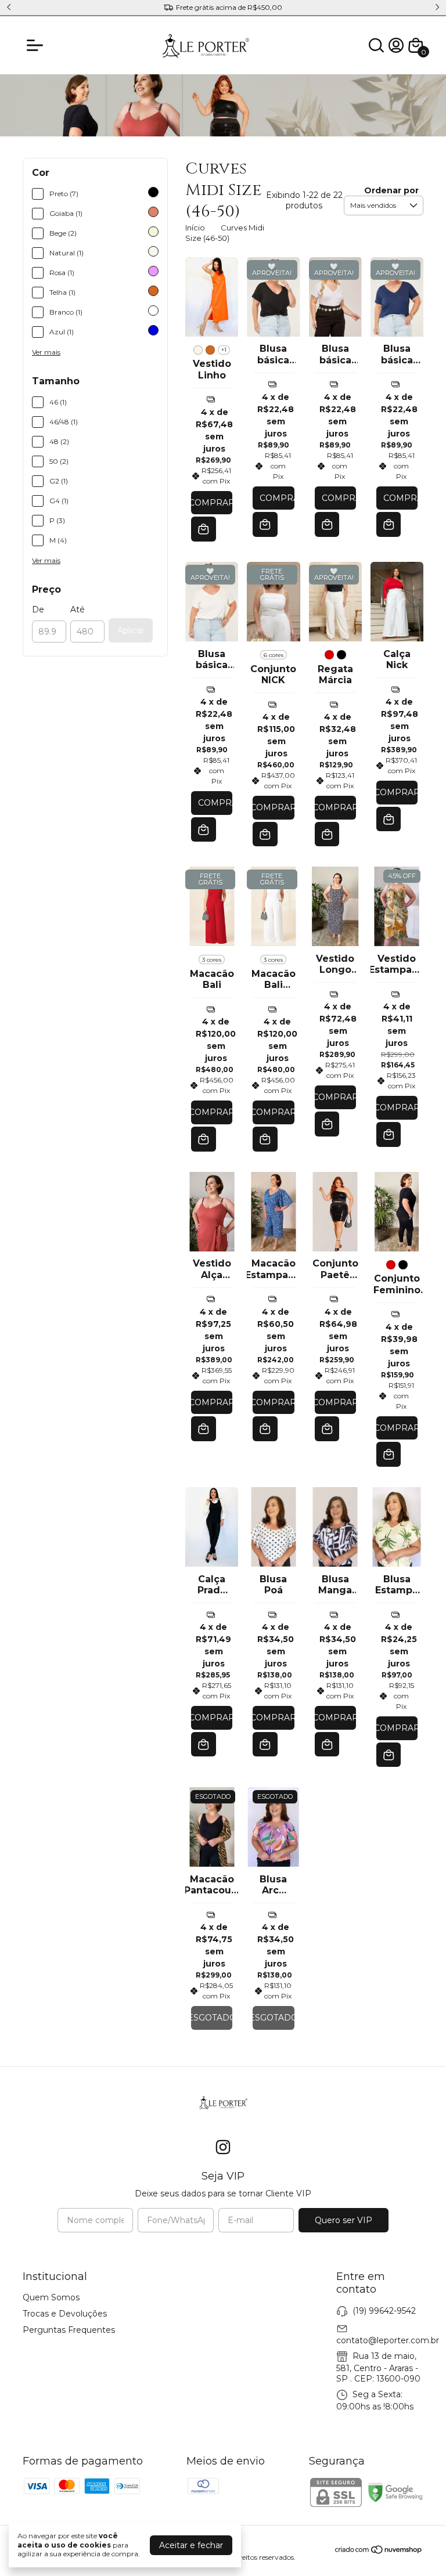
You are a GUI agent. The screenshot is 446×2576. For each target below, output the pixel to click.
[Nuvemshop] (379, 2552)
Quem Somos (51, 2297)
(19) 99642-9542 (384, 2310)
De (38, 609)
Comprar (212, 503)
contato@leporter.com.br (388, 2340)
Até (78, 609)
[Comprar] (265, 524)
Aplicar (131, 630)
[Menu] (37, 45)
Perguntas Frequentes (69, 2330)
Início (195, 228)
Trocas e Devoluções (65, 2314)
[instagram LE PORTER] (223, 2147)
